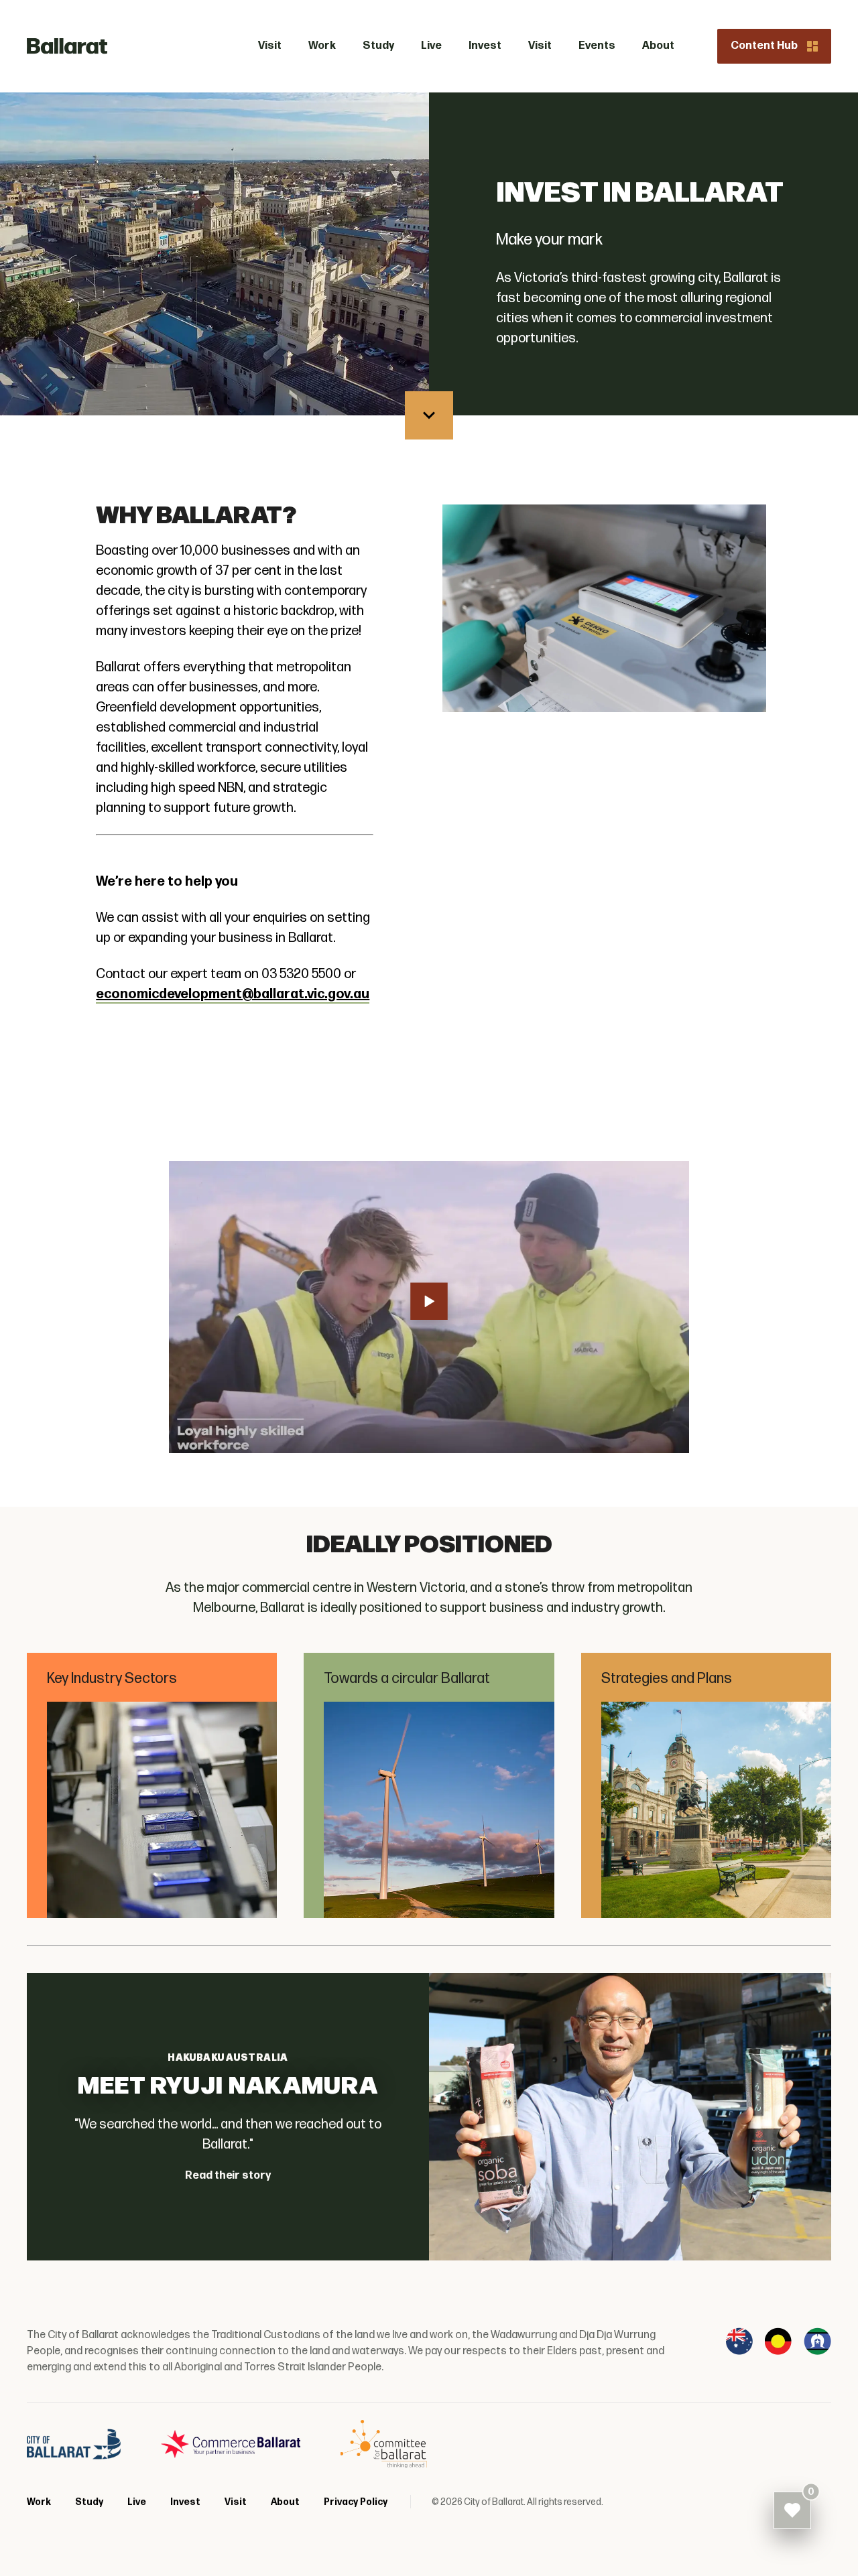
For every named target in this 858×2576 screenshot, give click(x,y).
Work (39, 2502)
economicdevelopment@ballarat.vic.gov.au (233, 994)
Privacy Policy (356, 2502)
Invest (185, 2502)
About (285, 2502)
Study (89, 2502)
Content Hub (764, 46)
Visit (236, 2502)
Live (137, 2502)
